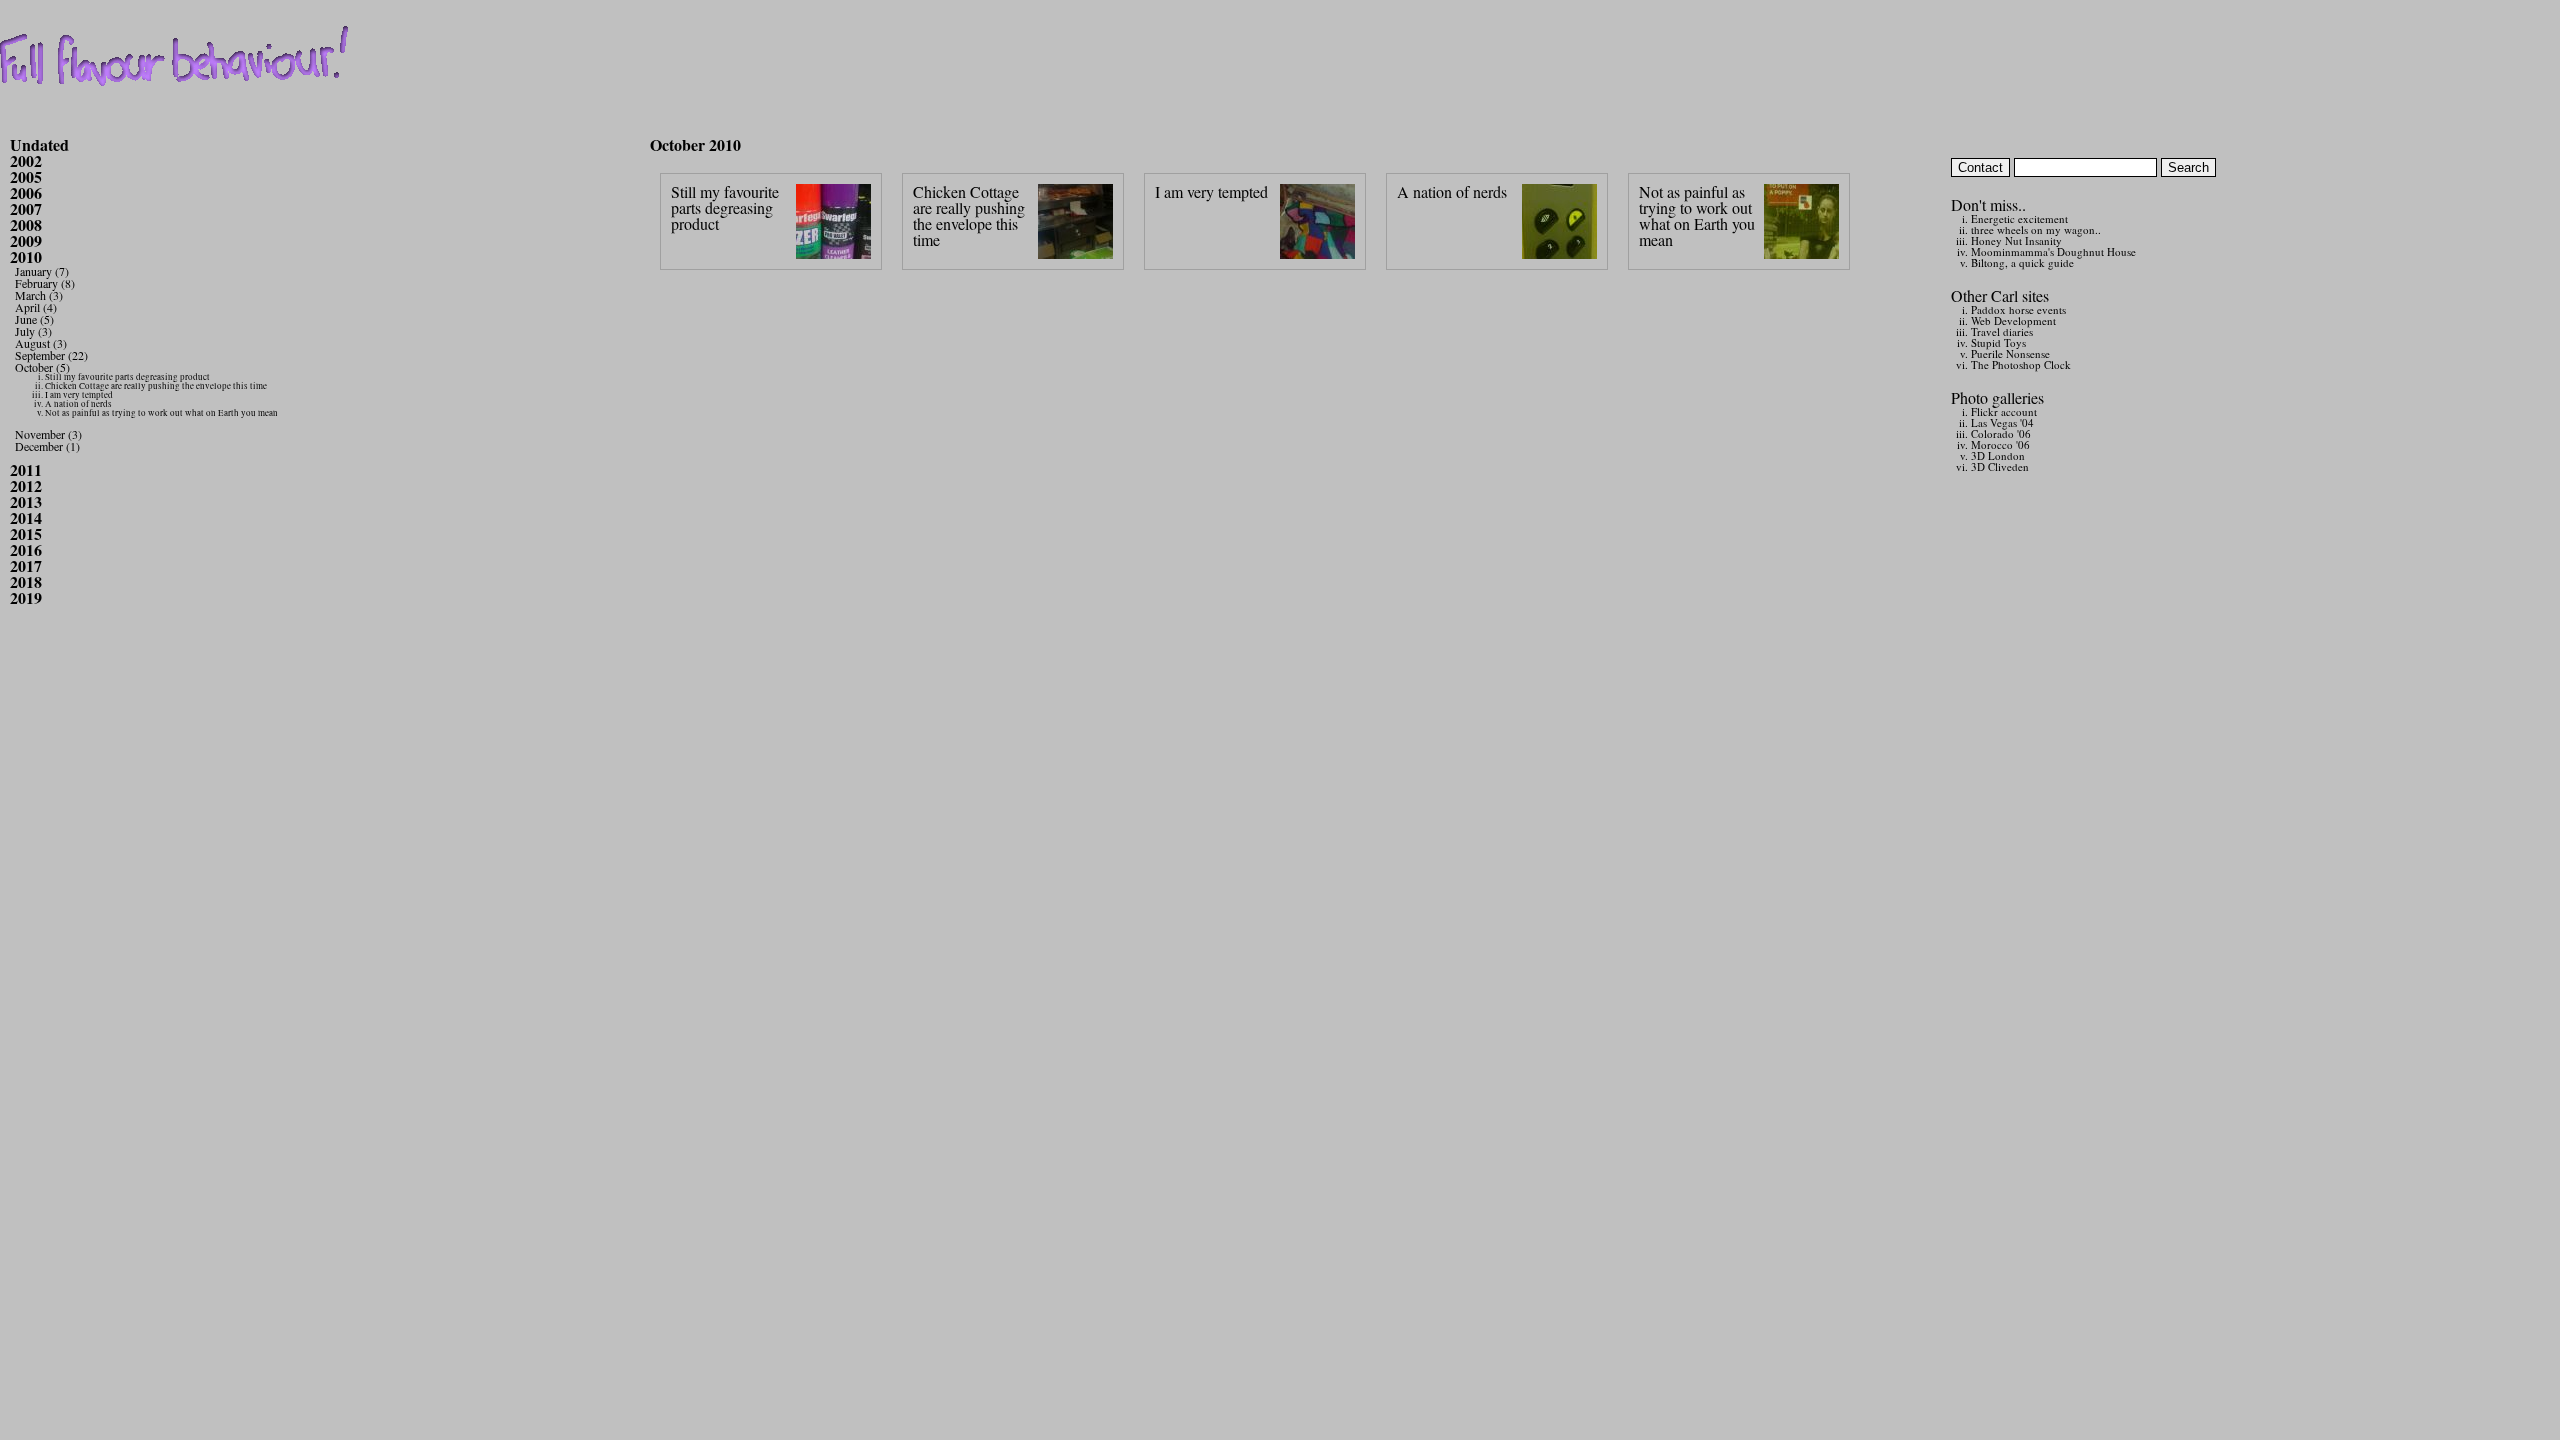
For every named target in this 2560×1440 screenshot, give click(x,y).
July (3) (33, 331)
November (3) (48, 434)
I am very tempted (79, 395)
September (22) (51, 355)
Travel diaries (2002, 331)
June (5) (34, 319)
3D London (1998, 455)
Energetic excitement (2019, 218)
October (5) (42, 367)
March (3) (39, 295)
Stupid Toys (1998, 342)
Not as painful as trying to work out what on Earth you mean (161, 413)
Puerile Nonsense (2010, 353)
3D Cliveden (2000, 466)
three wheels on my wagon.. (2036, 229)
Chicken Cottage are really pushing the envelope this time (156, 386)
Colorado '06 (2001, 433)
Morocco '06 (2000, 444)
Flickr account (2004, 411)
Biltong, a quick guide (2022, 262)
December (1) (47, 446)
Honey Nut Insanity (2016, 240)
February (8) (45, 283)
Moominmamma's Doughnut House (2053, 251)
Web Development (2013, 320)
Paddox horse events (2018, 309)
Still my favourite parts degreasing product (127, 377)
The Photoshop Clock (2021, 364)
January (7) (42, 271)
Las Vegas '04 (2002, 422)
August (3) (41, 343)
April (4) (36, 307)
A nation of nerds (78, 404)
